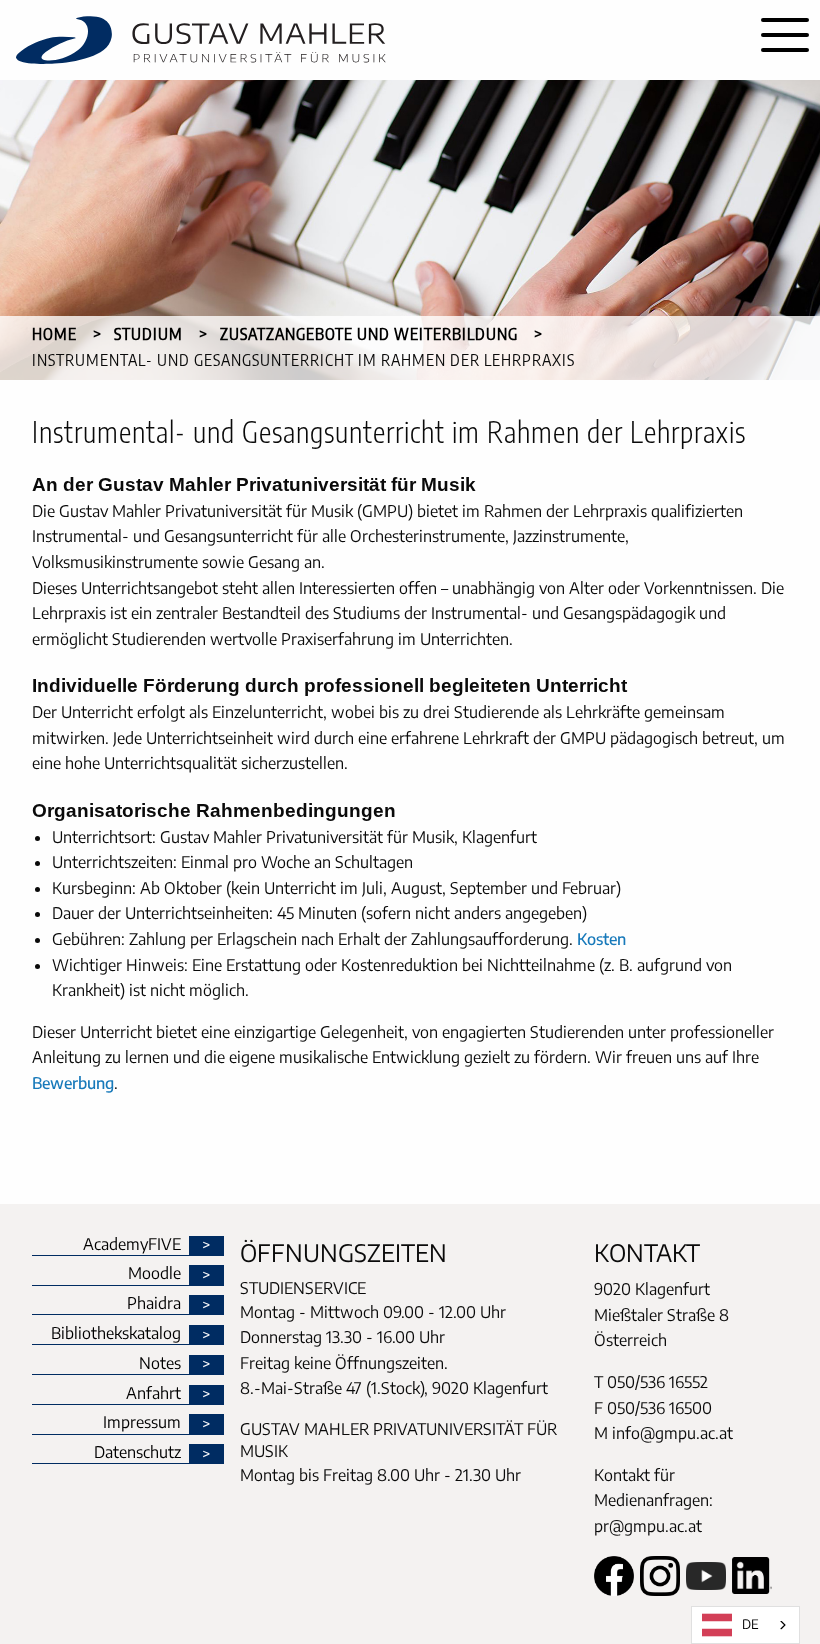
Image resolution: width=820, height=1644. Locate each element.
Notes (160, 1364)
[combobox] (745, 1625)
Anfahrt (153, 1394)
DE (750, 1624)
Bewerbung (73, 1083)
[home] (375, 40)
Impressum (142, 1423)
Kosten (601, 939)
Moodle (154, 1274)
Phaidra (154, 1304)
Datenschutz (137, 1453)
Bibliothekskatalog (116, 1334)
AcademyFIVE (132, 1245)
